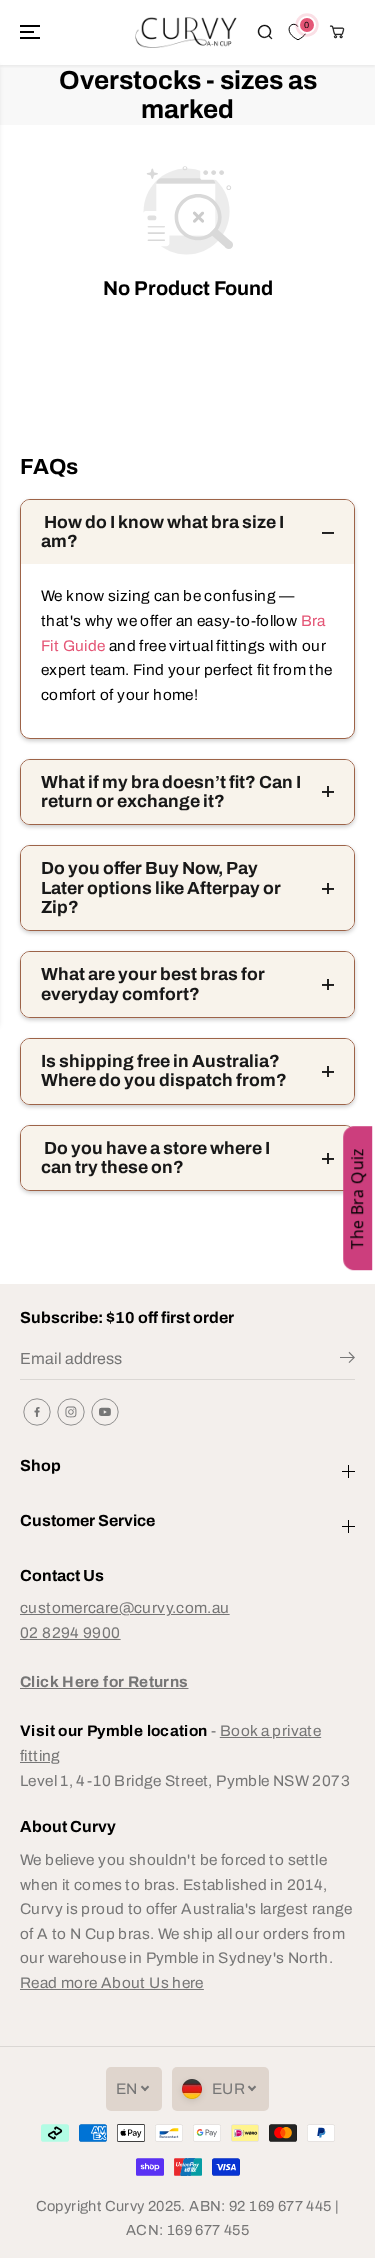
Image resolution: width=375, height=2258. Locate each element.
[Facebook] (37, 1412)
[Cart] (337, 32)
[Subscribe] (347, 1361)
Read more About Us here (112, 1982)
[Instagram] (71, 1412)
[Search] (265, 32)
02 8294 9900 (70, 1632)
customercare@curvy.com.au (125, 1607)
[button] (32, 32)
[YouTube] (105, 1412)
